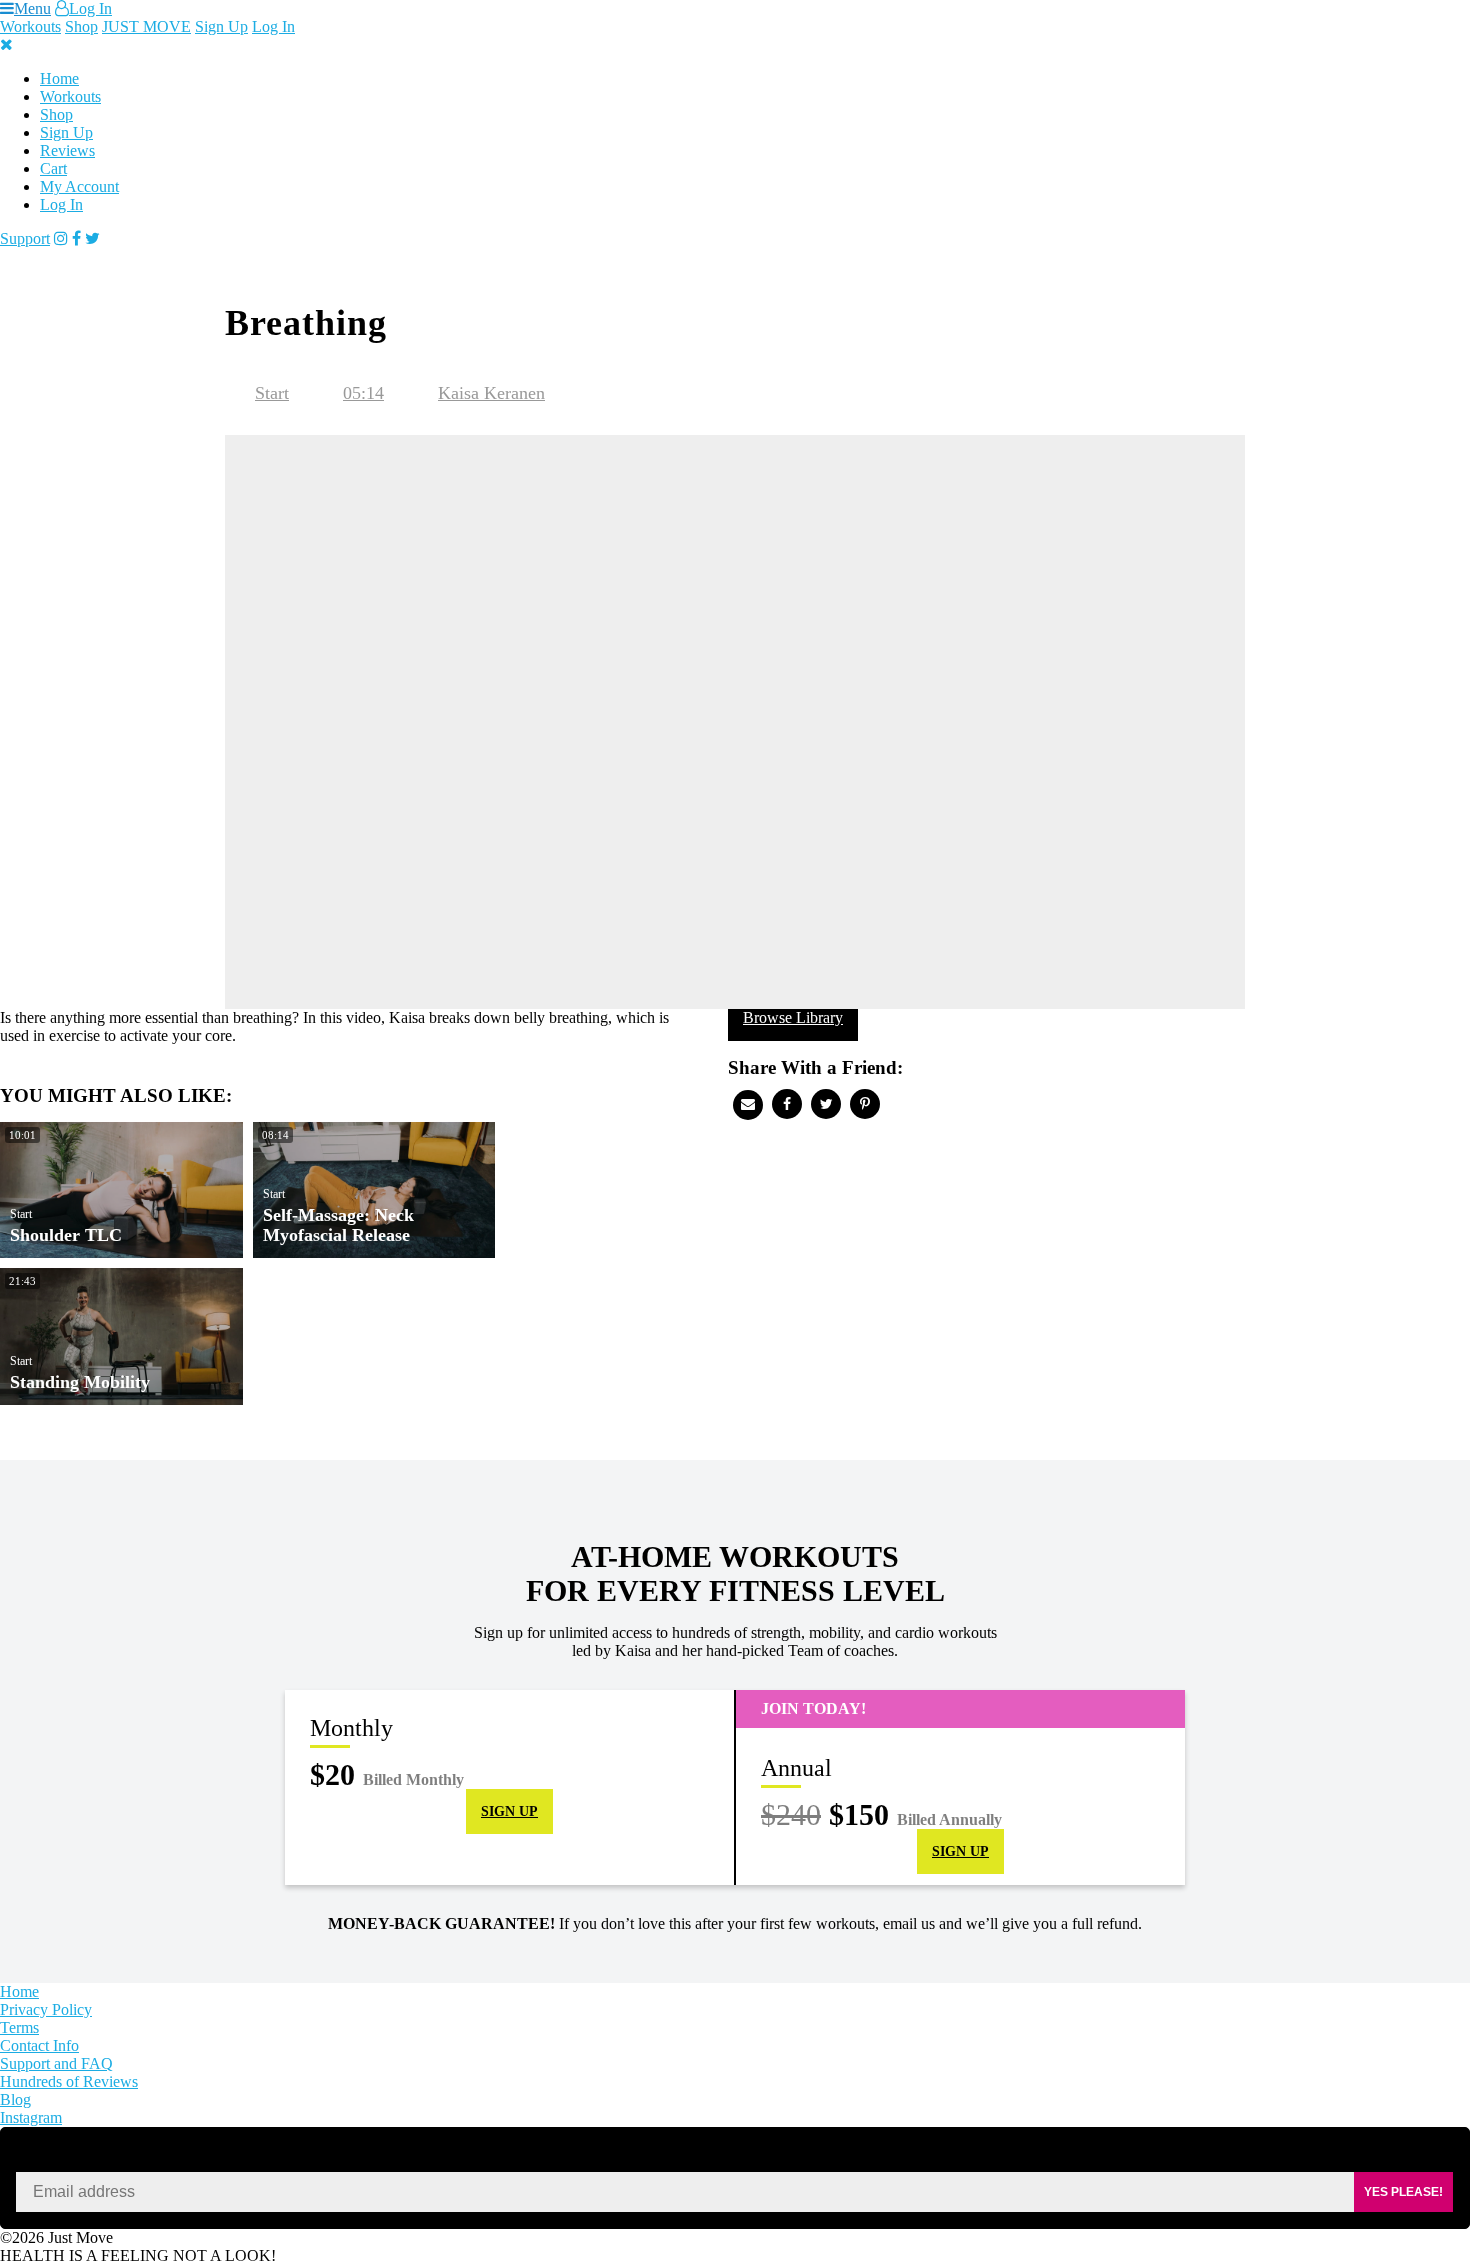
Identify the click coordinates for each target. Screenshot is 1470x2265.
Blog (15, 2099)
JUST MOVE (146, 26)
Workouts (30, 26)
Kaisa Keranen (491, 393)
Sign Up (221, 26)
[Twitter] (92, 238)
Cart (53, 168)
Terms (19, 2027)
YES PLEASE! (1403, 2192)
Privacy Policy (46, 2009)
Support (25, 238)
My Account (79, 186)
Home (59, 78)
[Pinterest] (865, 1104)
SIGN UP (509, 1811)
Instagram (31, 2117)
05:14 (363, 393)
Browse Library (793, 1017)
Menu (32, 8)
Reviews (67, 150)
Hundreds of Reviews (69, 2081)
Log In (90, 8)
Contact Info (39, 2045)
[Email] (748, 1105)
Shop (81, 26)
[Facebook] (76, 238)
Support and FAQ (56, 2063)
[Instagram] (61, 238)
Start (272, 393)
